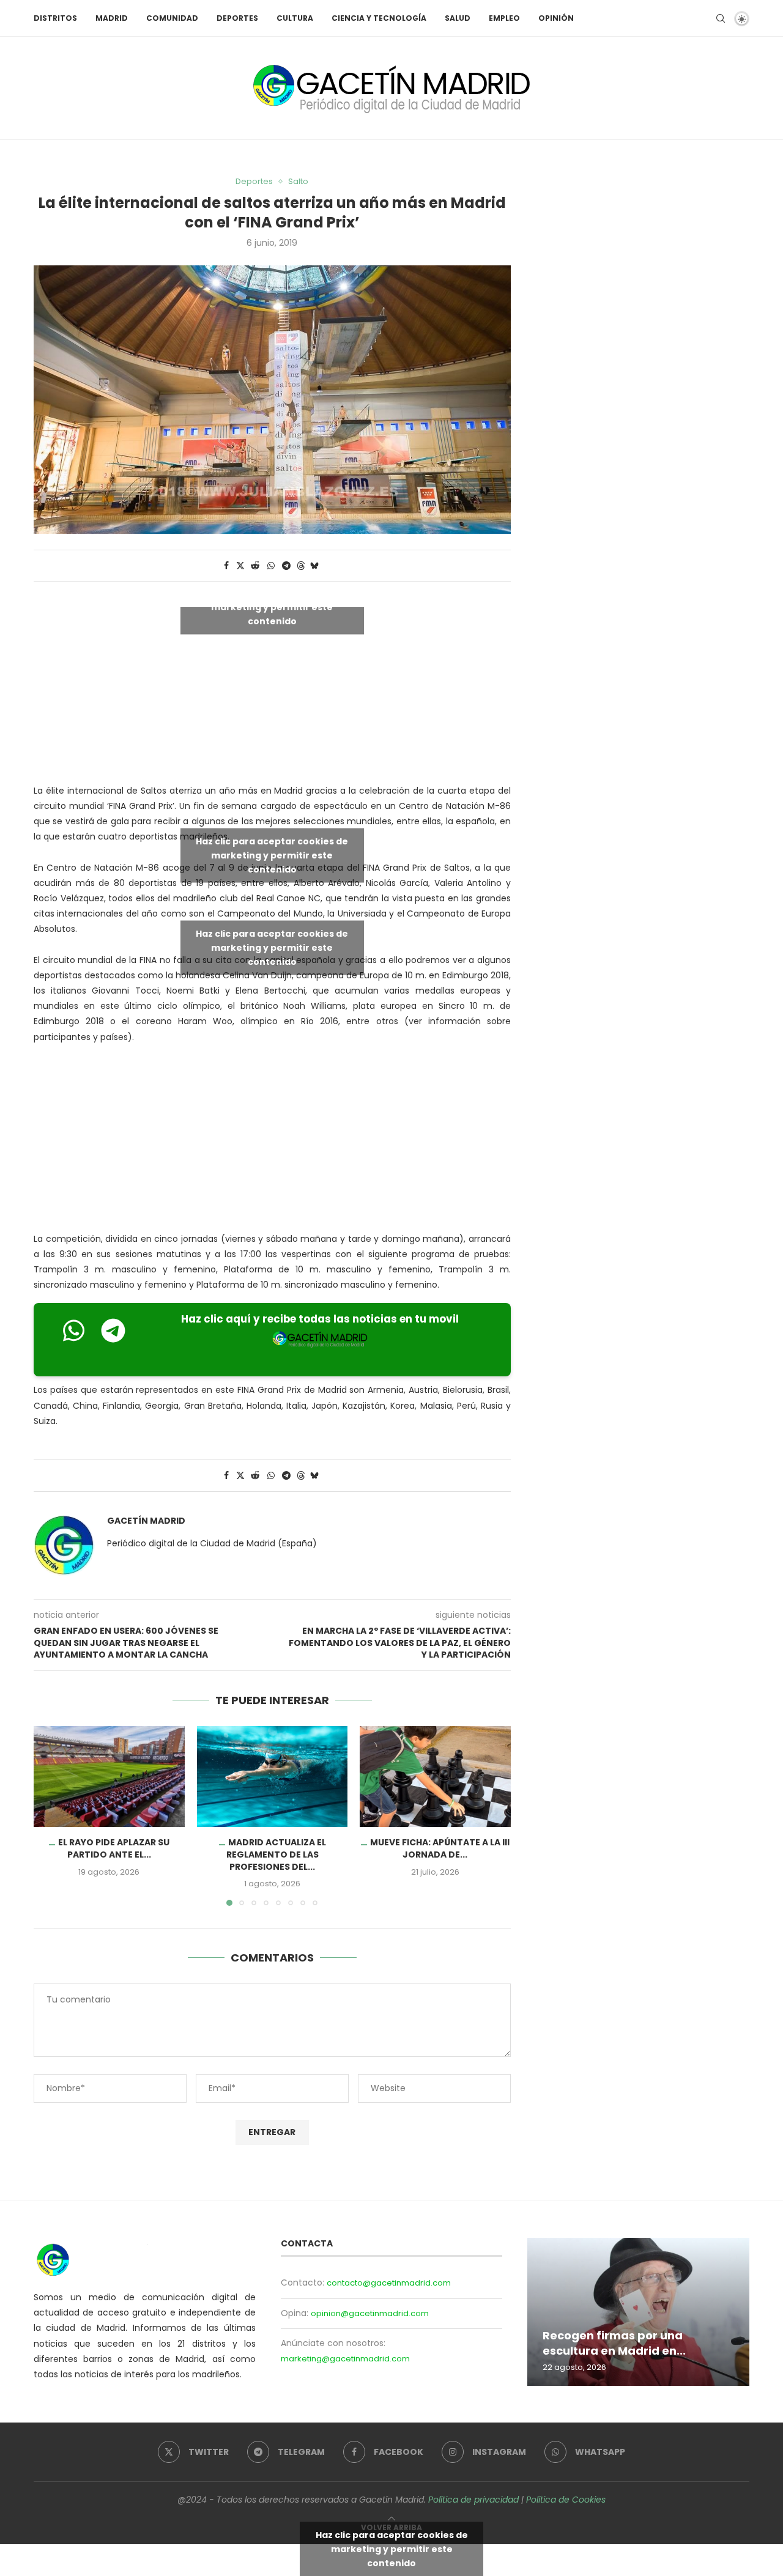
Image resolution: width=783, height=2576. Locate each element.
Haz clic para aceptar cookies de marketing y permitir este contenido (272, 607)
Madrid (112, 18)
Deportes (237, 18)
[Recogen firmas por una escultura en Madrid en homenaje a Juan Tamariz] (638, 2312)
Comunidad (172, 18)
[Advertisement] (272, 1141)
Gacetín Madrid (146, 1521)
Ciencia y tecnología (379, 18)
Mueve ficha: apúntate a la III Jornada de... (440, 1849)
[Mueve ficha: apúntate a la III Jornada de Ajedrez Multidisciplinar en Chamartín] (435, 1776)
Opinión (556, 18)
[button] (50, 1815)
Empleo (504, 18)
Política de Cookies (566, 2500)
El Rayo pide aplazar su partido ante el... (114, 1849)
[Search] (721, 18)
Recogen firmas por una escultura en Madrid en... (614, 2343)
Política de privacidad (473, 2500)
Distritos (55, 18)
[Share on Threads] (301, 566)
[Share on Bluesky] (314, 566)
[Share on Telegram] (286, 566)
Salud (458, 18)
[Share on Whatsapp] (271, 566)
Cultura (295, 18)
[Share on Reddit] (255, 566)
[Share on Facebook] (226, 566)
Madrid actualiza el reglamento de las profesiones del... (276, 1855)
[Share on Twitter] (240, 566)
